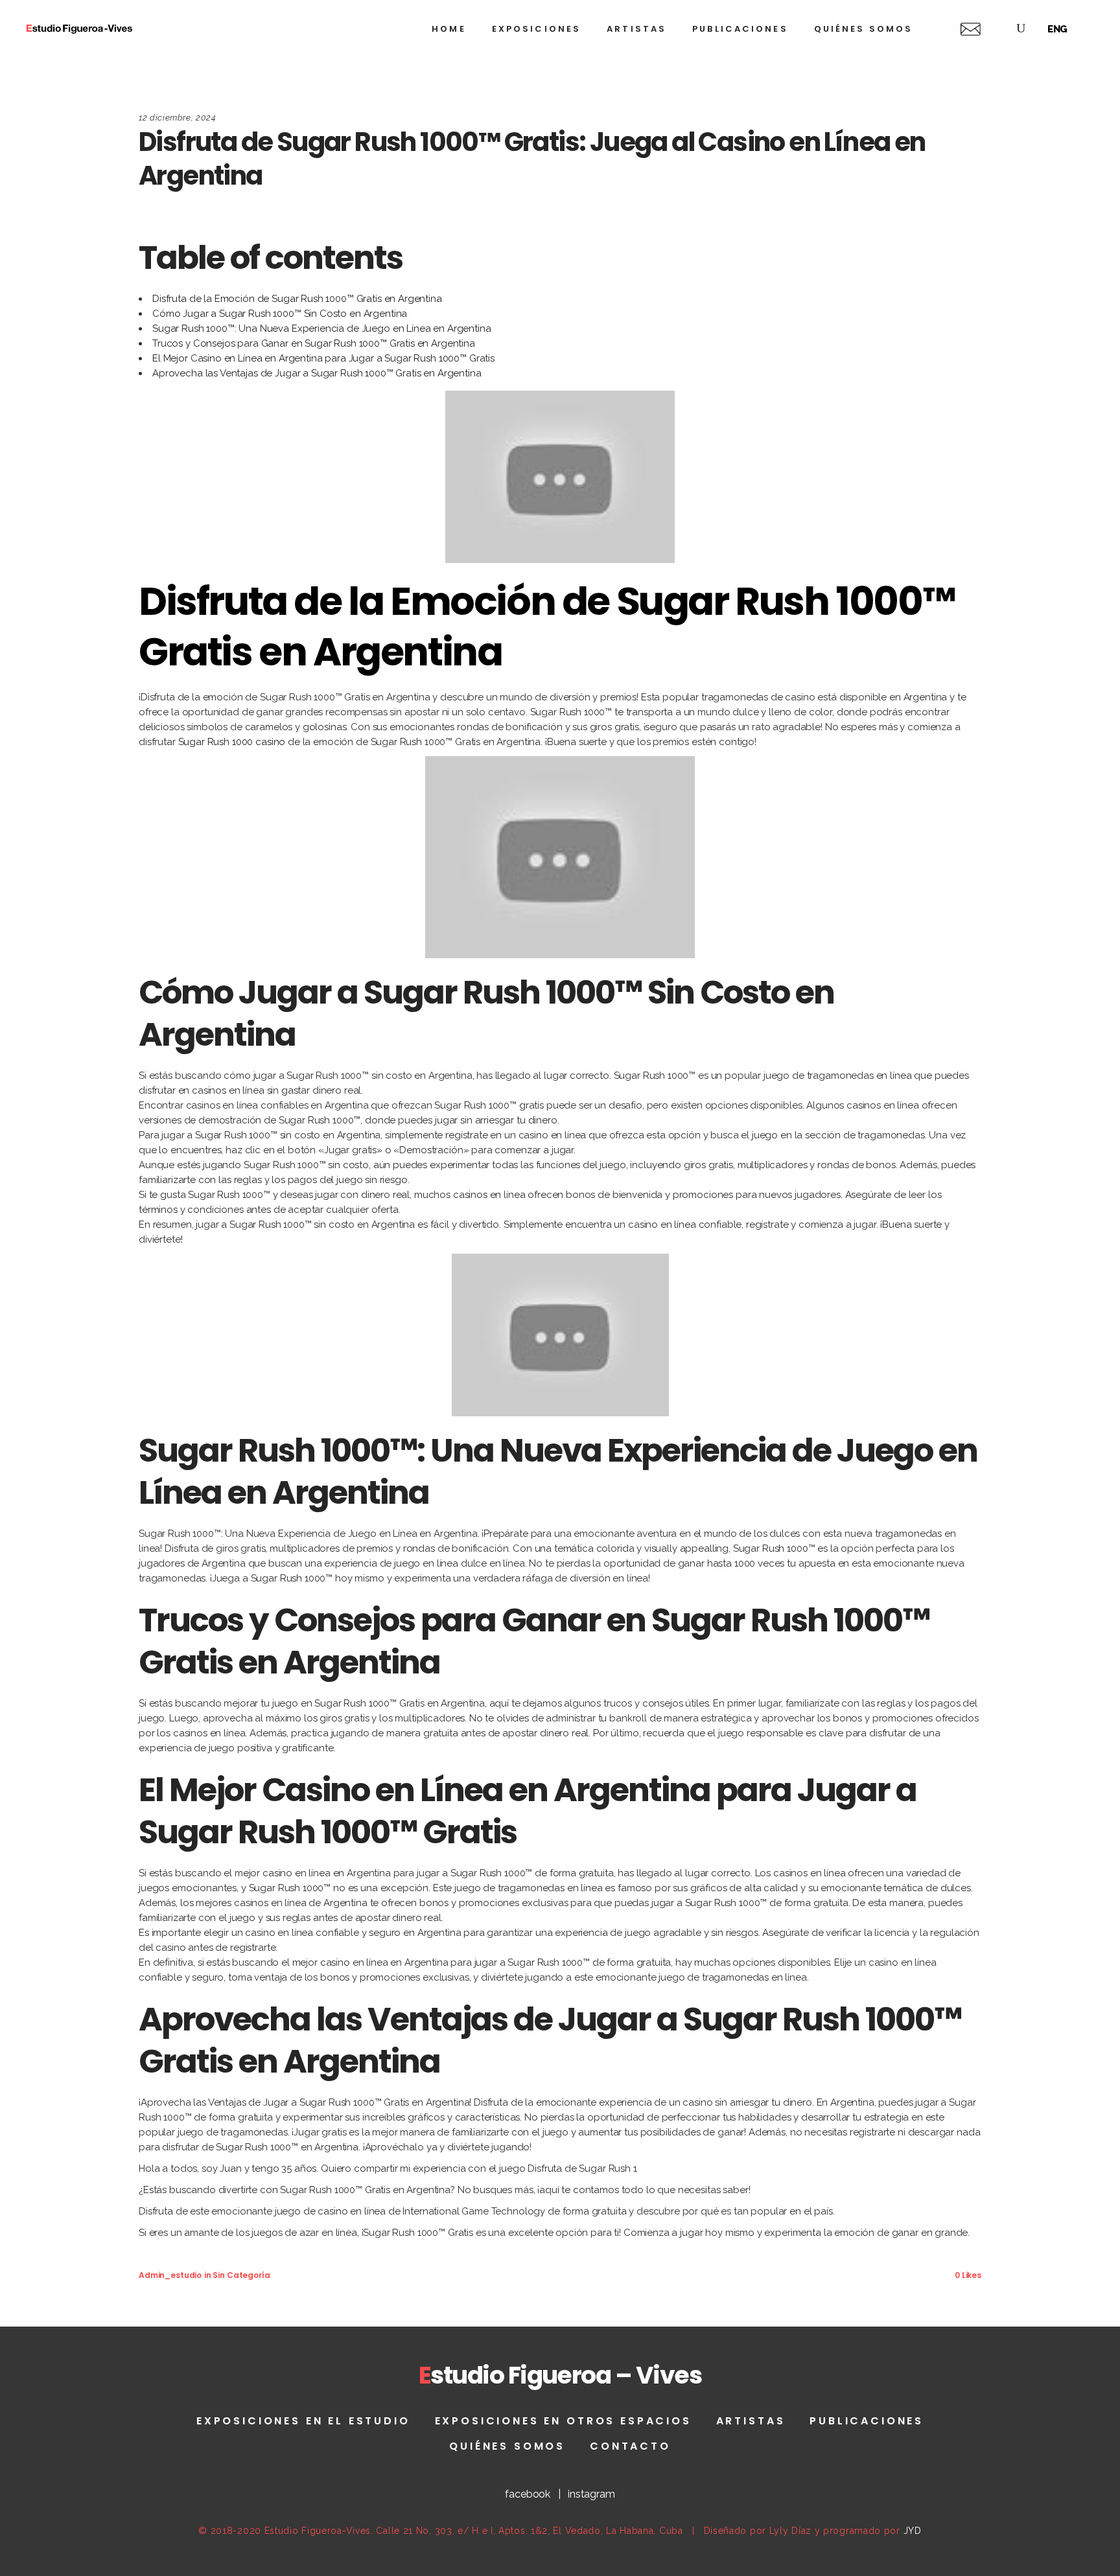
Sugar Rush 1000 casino (232, 742)
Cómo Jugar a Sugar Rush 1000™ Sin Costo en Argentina (280, 314)
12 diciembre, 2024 (178, 118)
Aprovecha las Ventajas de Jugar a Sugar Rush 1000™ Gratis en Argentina (317, 373)
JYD (913, 2531)
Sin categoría (241, 2275)
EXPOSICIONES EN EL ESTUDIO (303, 2421)
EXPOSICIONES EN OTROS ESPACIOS (563, 2421)
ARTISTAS (751, 2421)
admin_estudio (170, 2275)
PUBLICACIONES (867, 2421)
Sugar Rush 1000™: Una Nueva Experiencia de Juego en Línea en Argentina (322, 328)
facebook (528, 2494)
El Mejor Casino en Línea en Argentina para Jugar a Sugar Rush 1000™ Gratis (323, 358)
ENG (1058, 29)
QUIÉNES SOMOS (507, 2446)
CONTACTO (630, 2446)
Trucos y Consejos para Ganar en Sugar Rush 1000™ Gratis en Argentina (314, 343)
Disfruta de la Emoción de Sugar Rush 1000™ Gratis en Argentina (297, 299)
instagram (591, 2494)
